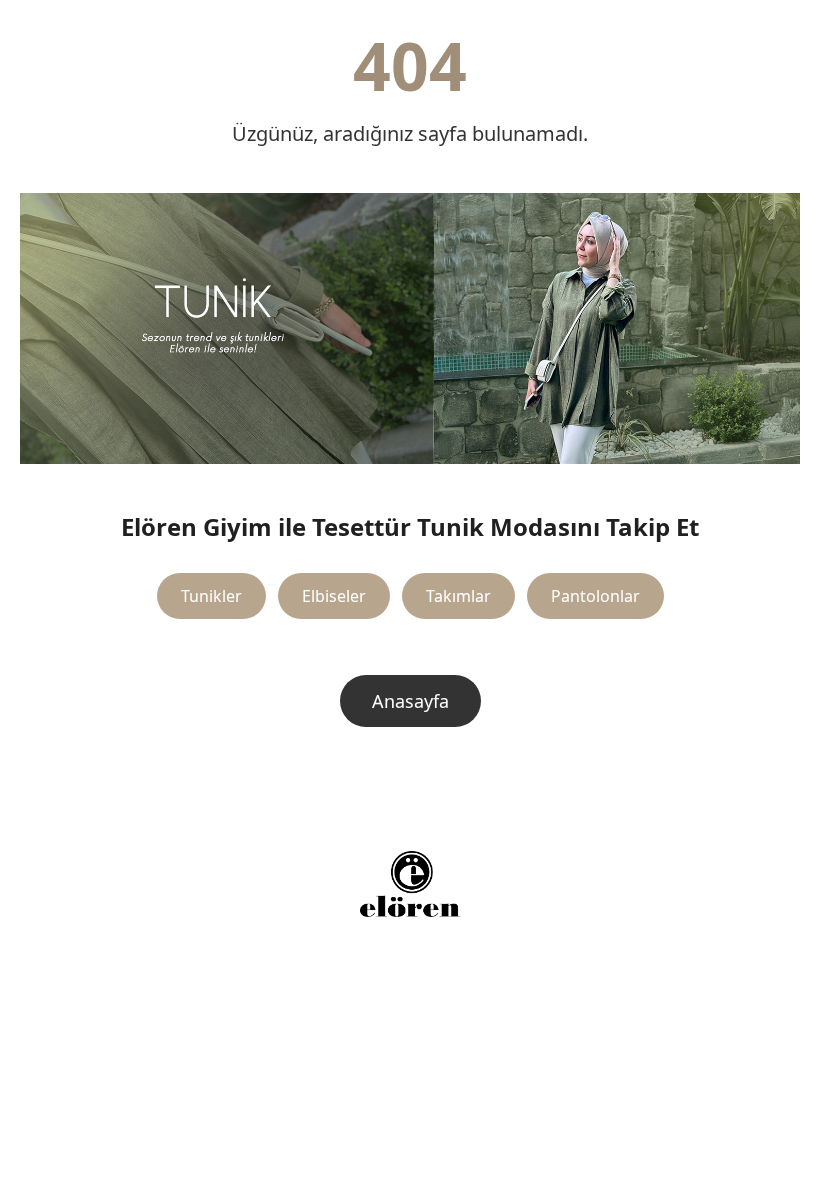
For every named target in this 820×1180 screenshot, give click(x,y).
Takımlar (458, 596)
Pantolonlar (595, 596)
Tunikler (211, 596)
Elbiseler (334, 596)
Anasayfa (410, 701)
